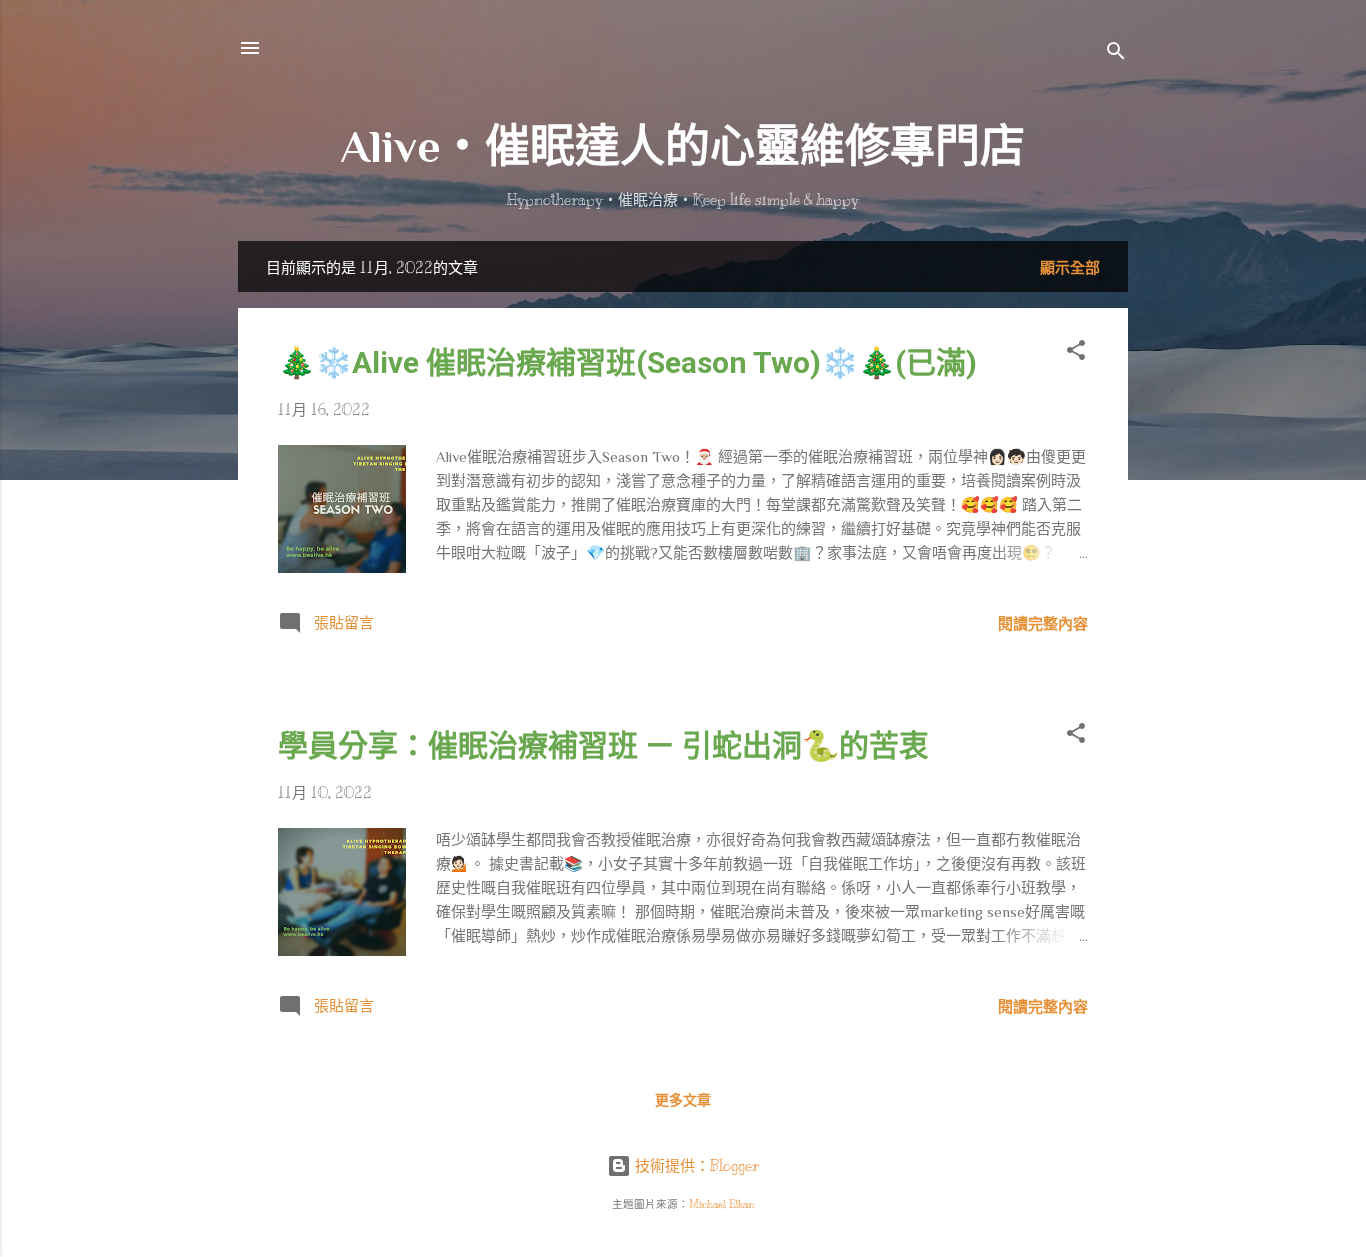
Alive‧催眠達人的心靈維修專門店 (683, 146)
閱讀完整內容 (1043, 624)
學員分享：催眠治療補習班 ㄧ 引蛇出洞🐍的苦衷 (603, 745)
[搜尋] (1116, 54)
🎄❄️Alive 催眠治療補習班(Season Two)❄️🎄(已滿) (627, 362)
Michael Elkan (721, 1204)
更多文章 (683, 1100)
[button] (1076, 353)
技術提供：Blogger (695, 1166)
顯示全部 (1070, 268)
